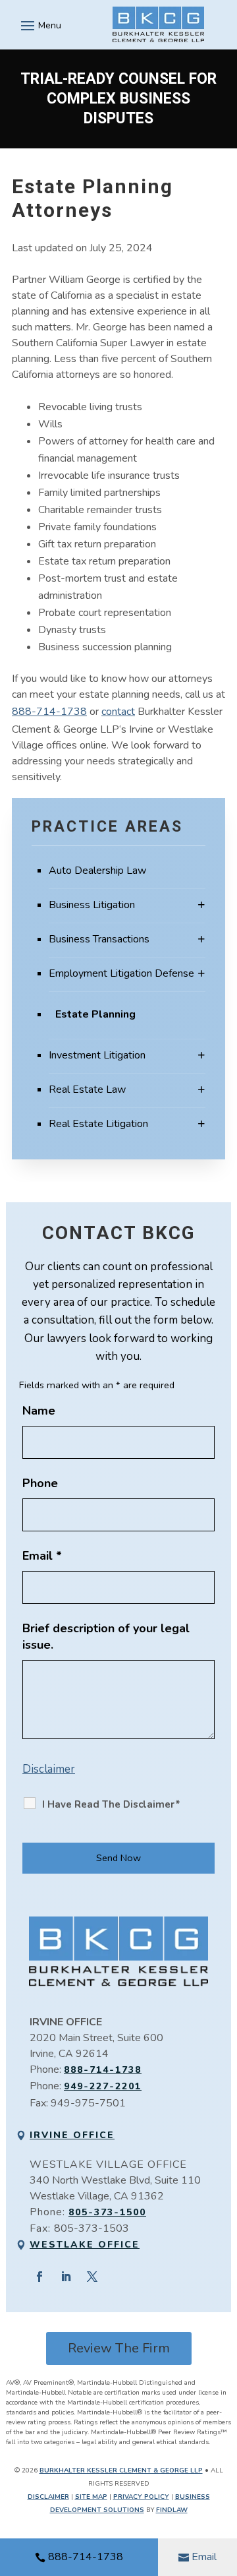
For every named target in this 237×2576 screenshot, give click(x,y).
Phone (40, 1483)
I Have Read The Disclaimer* (111, 1804)
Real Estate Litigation (98, 1124)
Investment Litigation (97, 1055)
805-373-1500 (107, 2212)
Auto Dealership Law (97, 871)
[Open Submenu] (201, 905)
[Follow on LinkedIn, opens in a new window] (66, 2277)
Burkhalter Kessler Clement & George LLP (121, 2470)
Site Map (91, 2497)
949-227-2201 (103, 2086)
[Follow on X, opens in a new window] (92, 2277)
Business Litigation (92, 905)
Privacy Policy (141, 2497)
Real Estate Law (87, 1089)
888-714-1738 (86, 2557)
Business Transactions (99, 939)
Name (39, 1411)
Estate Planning (95, 1014)
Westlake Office (85, 2245)
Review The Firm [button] (119, 2348)
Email (204, 2557)
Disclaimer (49, 1769)
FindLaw (172, 2510)
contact (118, 712)
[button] (39, 25)
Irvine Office (72, 2135)
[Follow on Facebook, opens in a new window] (39, 2277)
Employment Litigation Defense (121, 973)
